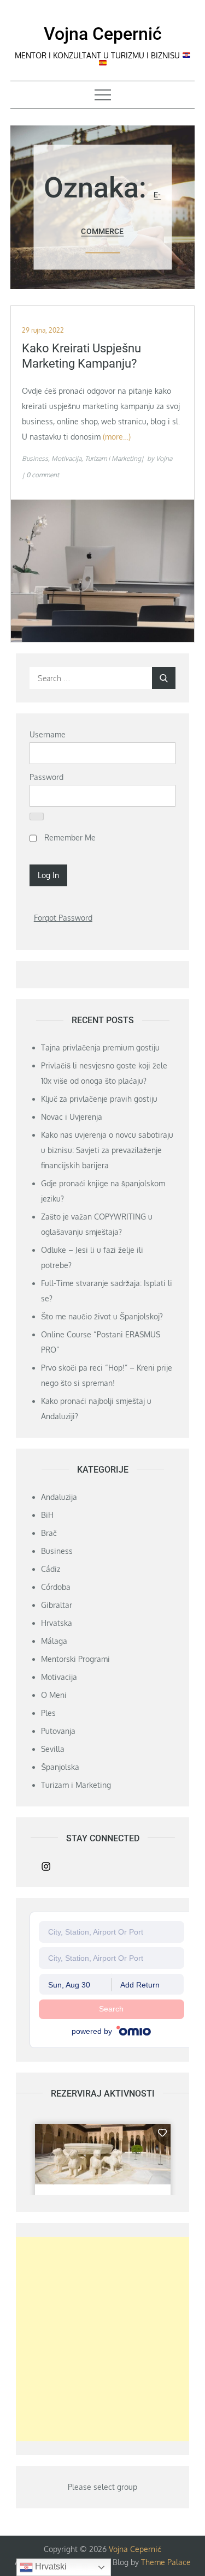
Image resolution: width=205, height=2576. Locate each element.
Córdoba (56, 1587)
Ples (48, 1713)
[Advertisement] (102, 2339)
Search (111, 2009)
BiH (47, 1515)
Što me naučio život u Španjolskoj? (102, 1316)
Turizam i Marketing (113, 458)
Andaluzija (59, 1497)
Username (48, 734)
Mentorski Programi (75, 1659)
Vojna (164, 458)
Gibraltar (57, 1605)
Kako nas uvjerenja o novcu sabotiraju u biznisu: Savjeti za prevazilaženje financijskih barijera (107, 1150)
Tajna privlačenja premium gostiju (100, 1047)
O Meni (54, 1695)
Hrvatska (57, 1623)
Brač (49, 1533)
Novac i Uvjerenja (72, 1117)
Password (46, 777)
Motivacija (66, 458)
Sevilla (53, 1749)
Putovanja (58, 1731)
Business (35, 458)
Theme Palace (166, 2562)
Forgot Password (63, 918)
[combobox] (112, 1932)
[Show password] (37, 816)
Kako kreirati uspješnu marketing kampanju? (81, 356)
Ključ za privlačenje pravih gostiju (99, 1099)
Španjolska (60, 1767)
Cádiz (51, 1569)
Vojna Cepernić (103, 34)
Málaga (54, 1641)
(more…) (117, 437)
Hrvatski (50, 2566)
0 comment (43, 475)
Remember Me (69, 837)
